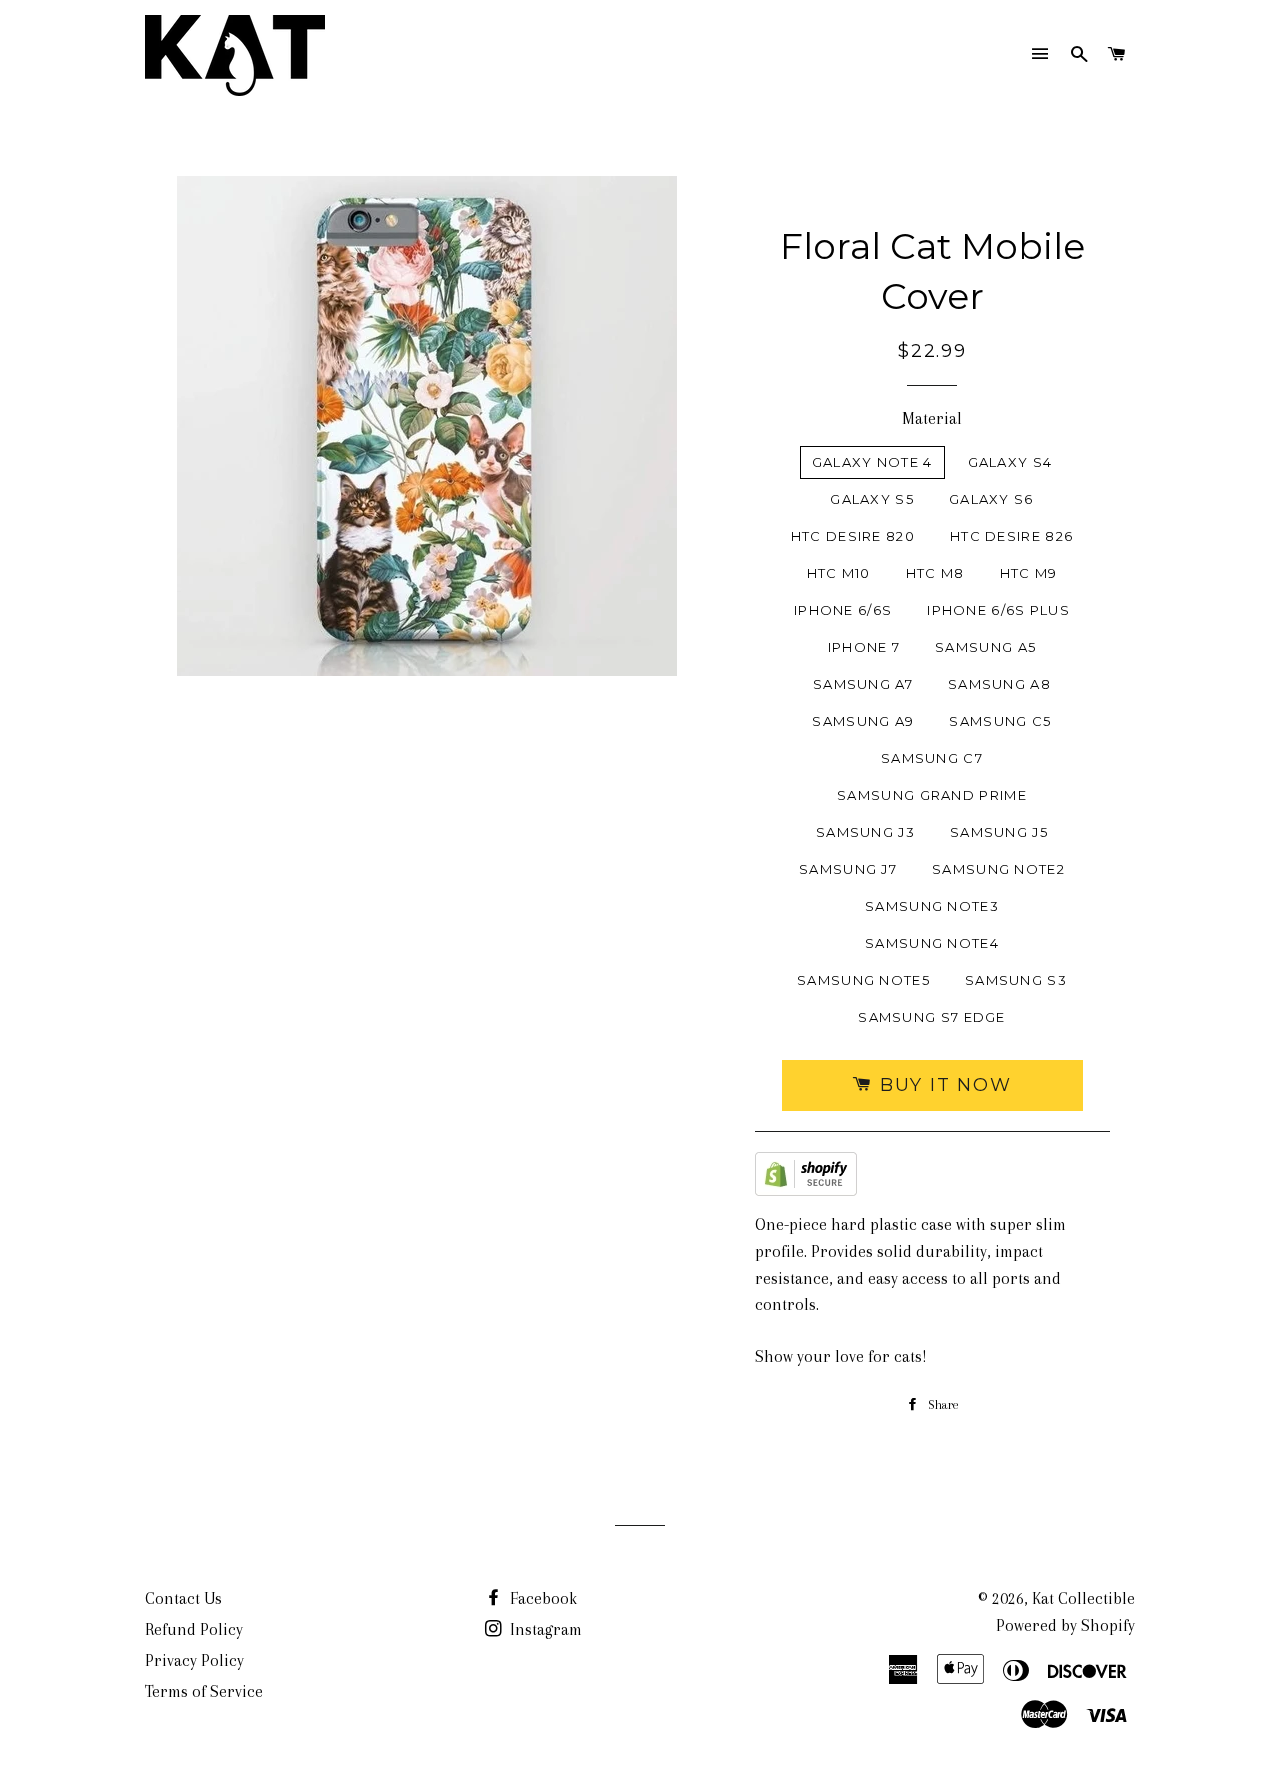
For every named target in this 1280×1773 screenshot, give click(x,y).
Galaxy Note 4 (872, 462)
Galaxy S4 (1010, 462)
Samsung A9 (863, 721)
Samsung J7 (848, 869)
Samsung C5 (1000, 721)
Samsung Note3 (932, 906)
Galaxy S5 (872, 499)
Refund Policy (194, 1629)
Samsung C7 (932, 758)
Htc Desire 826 (1011, 536)
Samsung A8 (999, 684)
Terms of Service (204, 1691)
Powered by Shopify (1065, 1625)
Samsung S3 (1016, 980)
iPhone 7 (864, 647)
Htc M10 (839, 573)
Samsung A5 (985, 647)
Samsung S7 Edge (932, 1017)
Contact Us (183, 1598)
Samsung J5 (999, 832)
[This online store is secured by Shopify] (806, 1178)
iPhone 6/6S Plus (998, 610)
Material (932, 418)
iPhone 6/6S (843, 610)
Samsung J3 (865, 832)
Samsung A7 (863, 684)
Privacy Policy (194, 1660)
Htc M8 (935, 573)
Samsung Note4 (932, 943)
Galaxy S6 (991, 499)
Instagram (544, 1629)
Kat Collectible (1083, 1598)
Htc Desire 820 (853, 536)
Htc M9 (1029, 573)
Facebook (541, 1598)
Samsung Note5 (863, 980)
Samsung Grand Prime (932, 795)
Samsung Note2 (998, 869)
